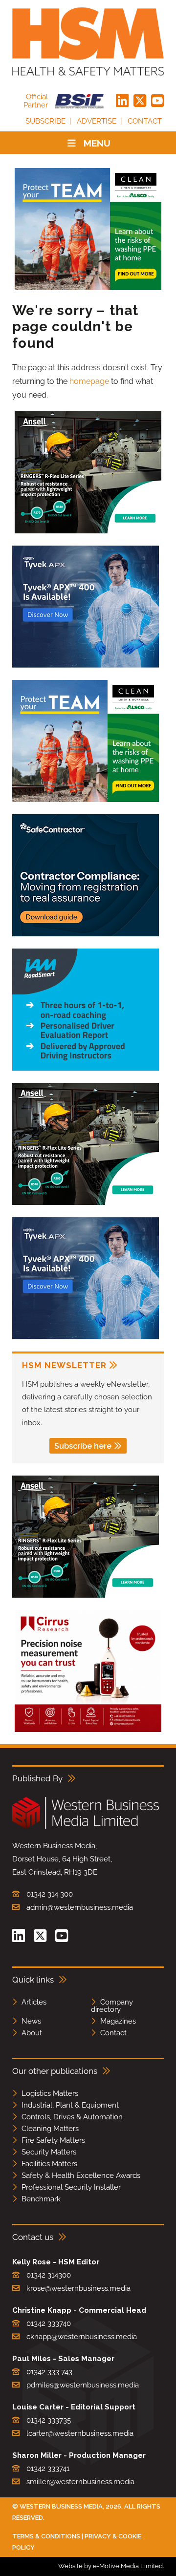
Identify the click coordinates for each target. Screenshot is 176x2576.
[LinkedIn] (122, 101)
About (32, 2033)
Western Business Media (61, 2506)
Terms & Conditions (46, 2536)
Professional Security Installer (71, 2187)
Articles (34, 2002)
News (31, 2021)
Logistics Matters (50, 2093)
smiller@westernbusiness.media (80, 2482)
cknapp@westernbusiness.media (82, 2337)
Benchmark (41, 2199)
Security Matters (49, 2152)
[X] (140, 101)
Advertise (97, 121)
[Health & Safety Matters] (88, 42)
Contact (145, 121)
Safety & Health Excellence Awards (81, 2175)
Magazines (118, 2021)
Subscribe (45, 121)
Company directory (112, 2006)
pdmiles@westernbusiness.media (83, 2385)
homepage (89, 381)
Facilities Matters (49, 2164)
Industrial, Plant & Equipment (70, 2105)
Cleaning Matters (50, 2129)
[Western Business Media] (86, 1827)
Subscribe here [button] (83, 1446)
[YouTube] (157, 101)
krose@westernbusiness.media (78, 2288)
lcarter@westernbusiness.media (80, 2433)
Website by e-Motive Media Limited (110, 2566)
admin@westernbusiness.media (80, 1907)
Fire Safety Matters (53, 2140)
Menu (97, 143)
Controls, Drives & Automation (72, 2117)
